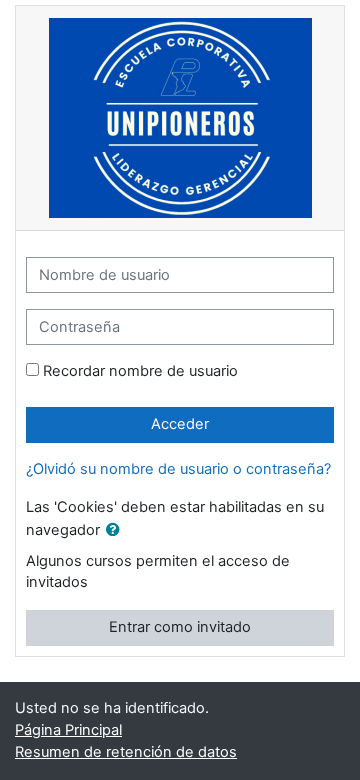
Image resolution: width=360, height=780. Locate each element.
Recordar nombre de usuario (140, 371)
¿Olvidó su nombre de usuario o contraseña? (178, 469)
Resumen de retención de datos (126, 752)
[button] (117, 531)
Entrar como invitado (180, 627)
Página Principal (68, 730)
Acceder (180, 424)
